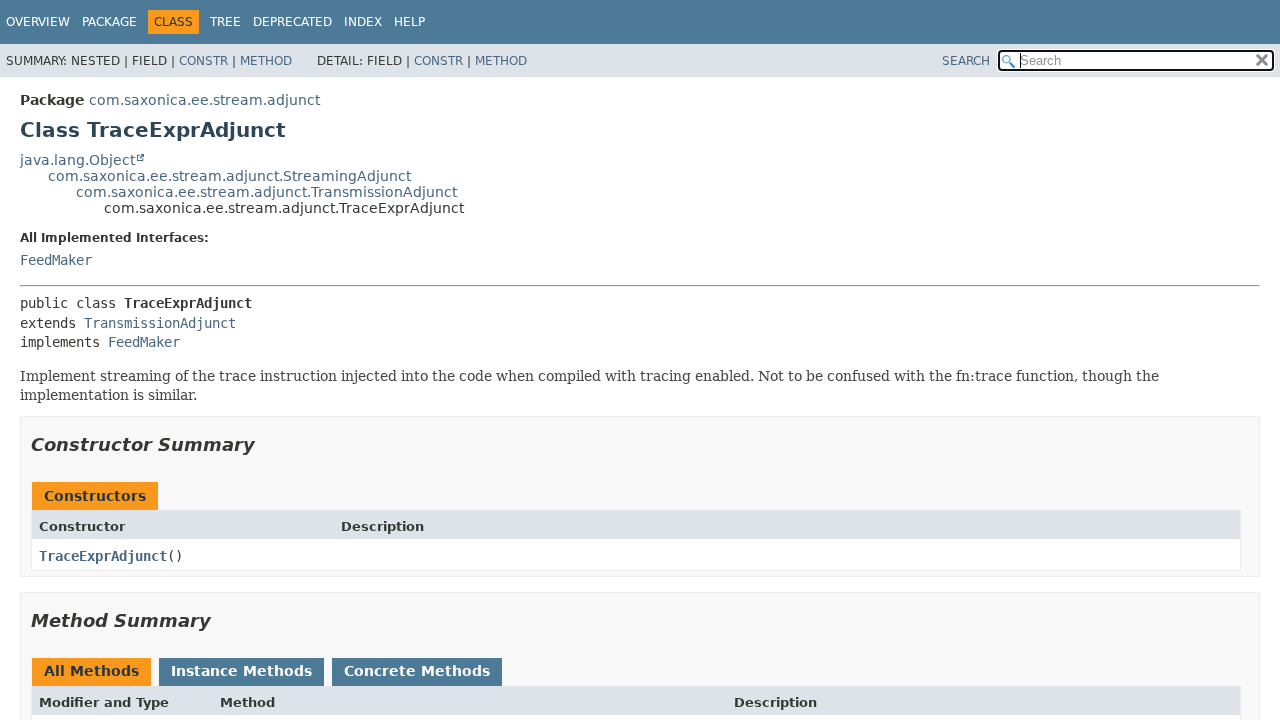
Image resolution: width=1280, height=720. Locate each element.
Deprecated (292, 22)
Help (409, 22)
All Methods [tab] (91, 671)
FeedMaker (56, 260)
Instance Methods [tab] (241, 671)
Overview (38, 22)
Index (363, 22)
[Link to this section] (269, 444)
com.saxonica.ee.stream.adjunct (204, 100)
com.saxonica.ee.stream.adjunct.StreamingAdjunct (229, 176)
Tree (225, 22)
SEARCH (966, 61)
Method (266, 61)
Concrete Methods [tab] (417, 671)
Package (109, 22)
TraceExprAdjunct (103, 556)
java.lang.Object (77, 160)
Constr (203, 61)
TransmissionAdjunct (160, 323)
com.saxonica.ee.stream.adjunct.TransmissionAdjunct (266, 192)
